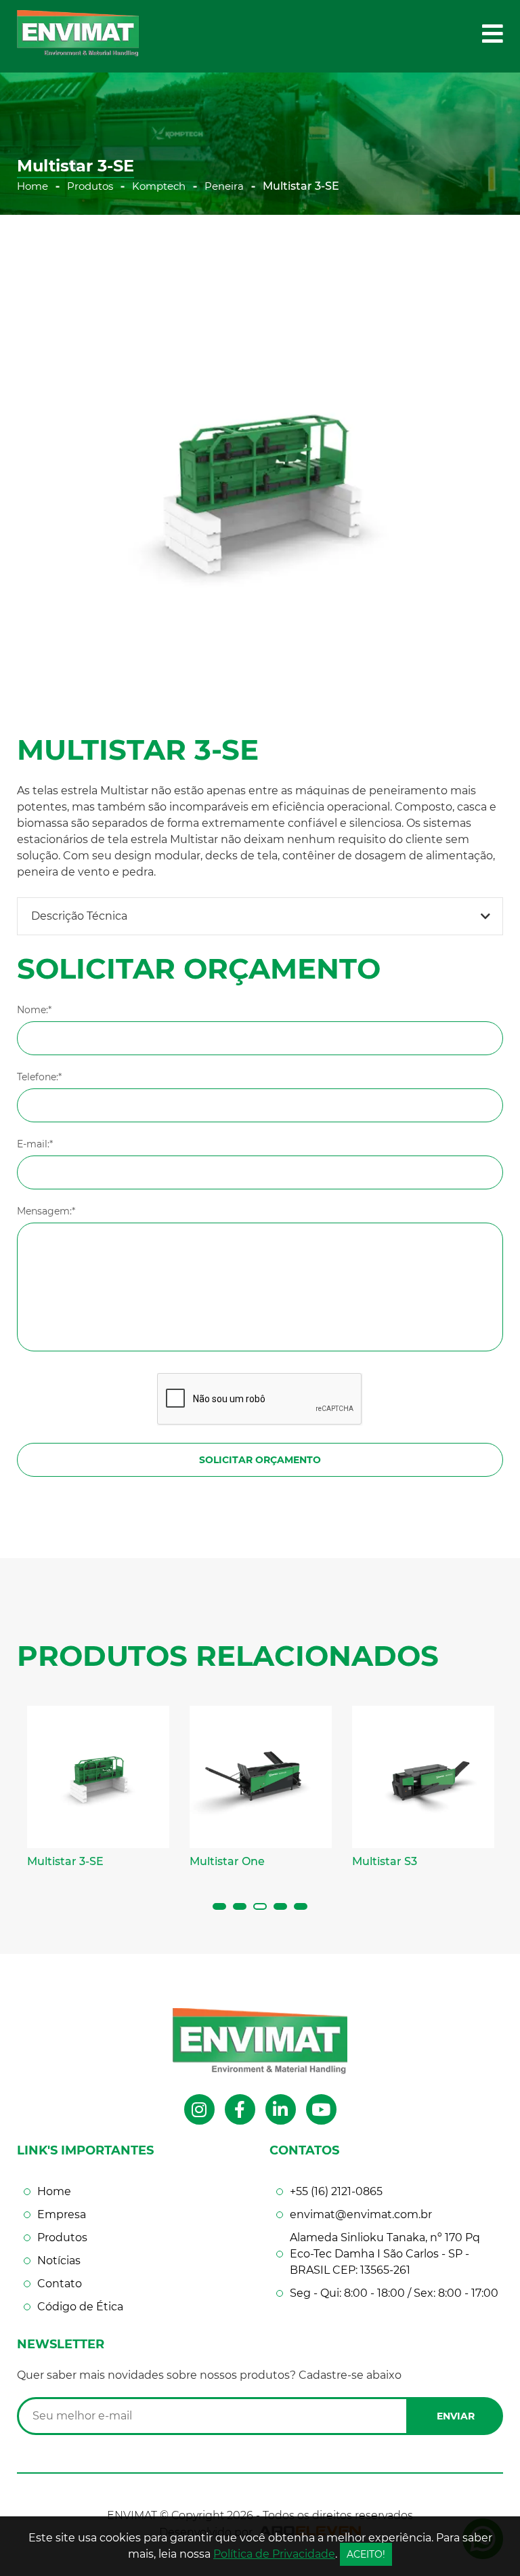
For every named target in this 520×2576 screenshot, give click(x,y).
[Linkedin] (281, 2109)
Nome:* (34, 1010)
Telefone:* (39, 1077)
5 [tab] (301, 1906)
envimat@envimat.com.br (361, 2214)
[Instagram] (199, 2109)
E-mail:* (35, 1144)
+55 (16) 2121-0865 (336, 2191)
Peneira (224, 186)
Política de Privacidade (274, 2554)
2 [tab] (240, 1906)
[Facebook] (240, 2109)
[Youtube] (321, 2109)
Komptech (159, 186)
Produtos (90, 186)
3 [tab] (260, 1906)
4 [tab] (280, 1906)
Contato (60, 2284)
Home (32, 186)
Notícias (59, 2261)
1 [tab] (219, 1906)
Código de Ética (80, 2307)
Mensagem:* (46, 1211)
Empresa (62, 2214)
